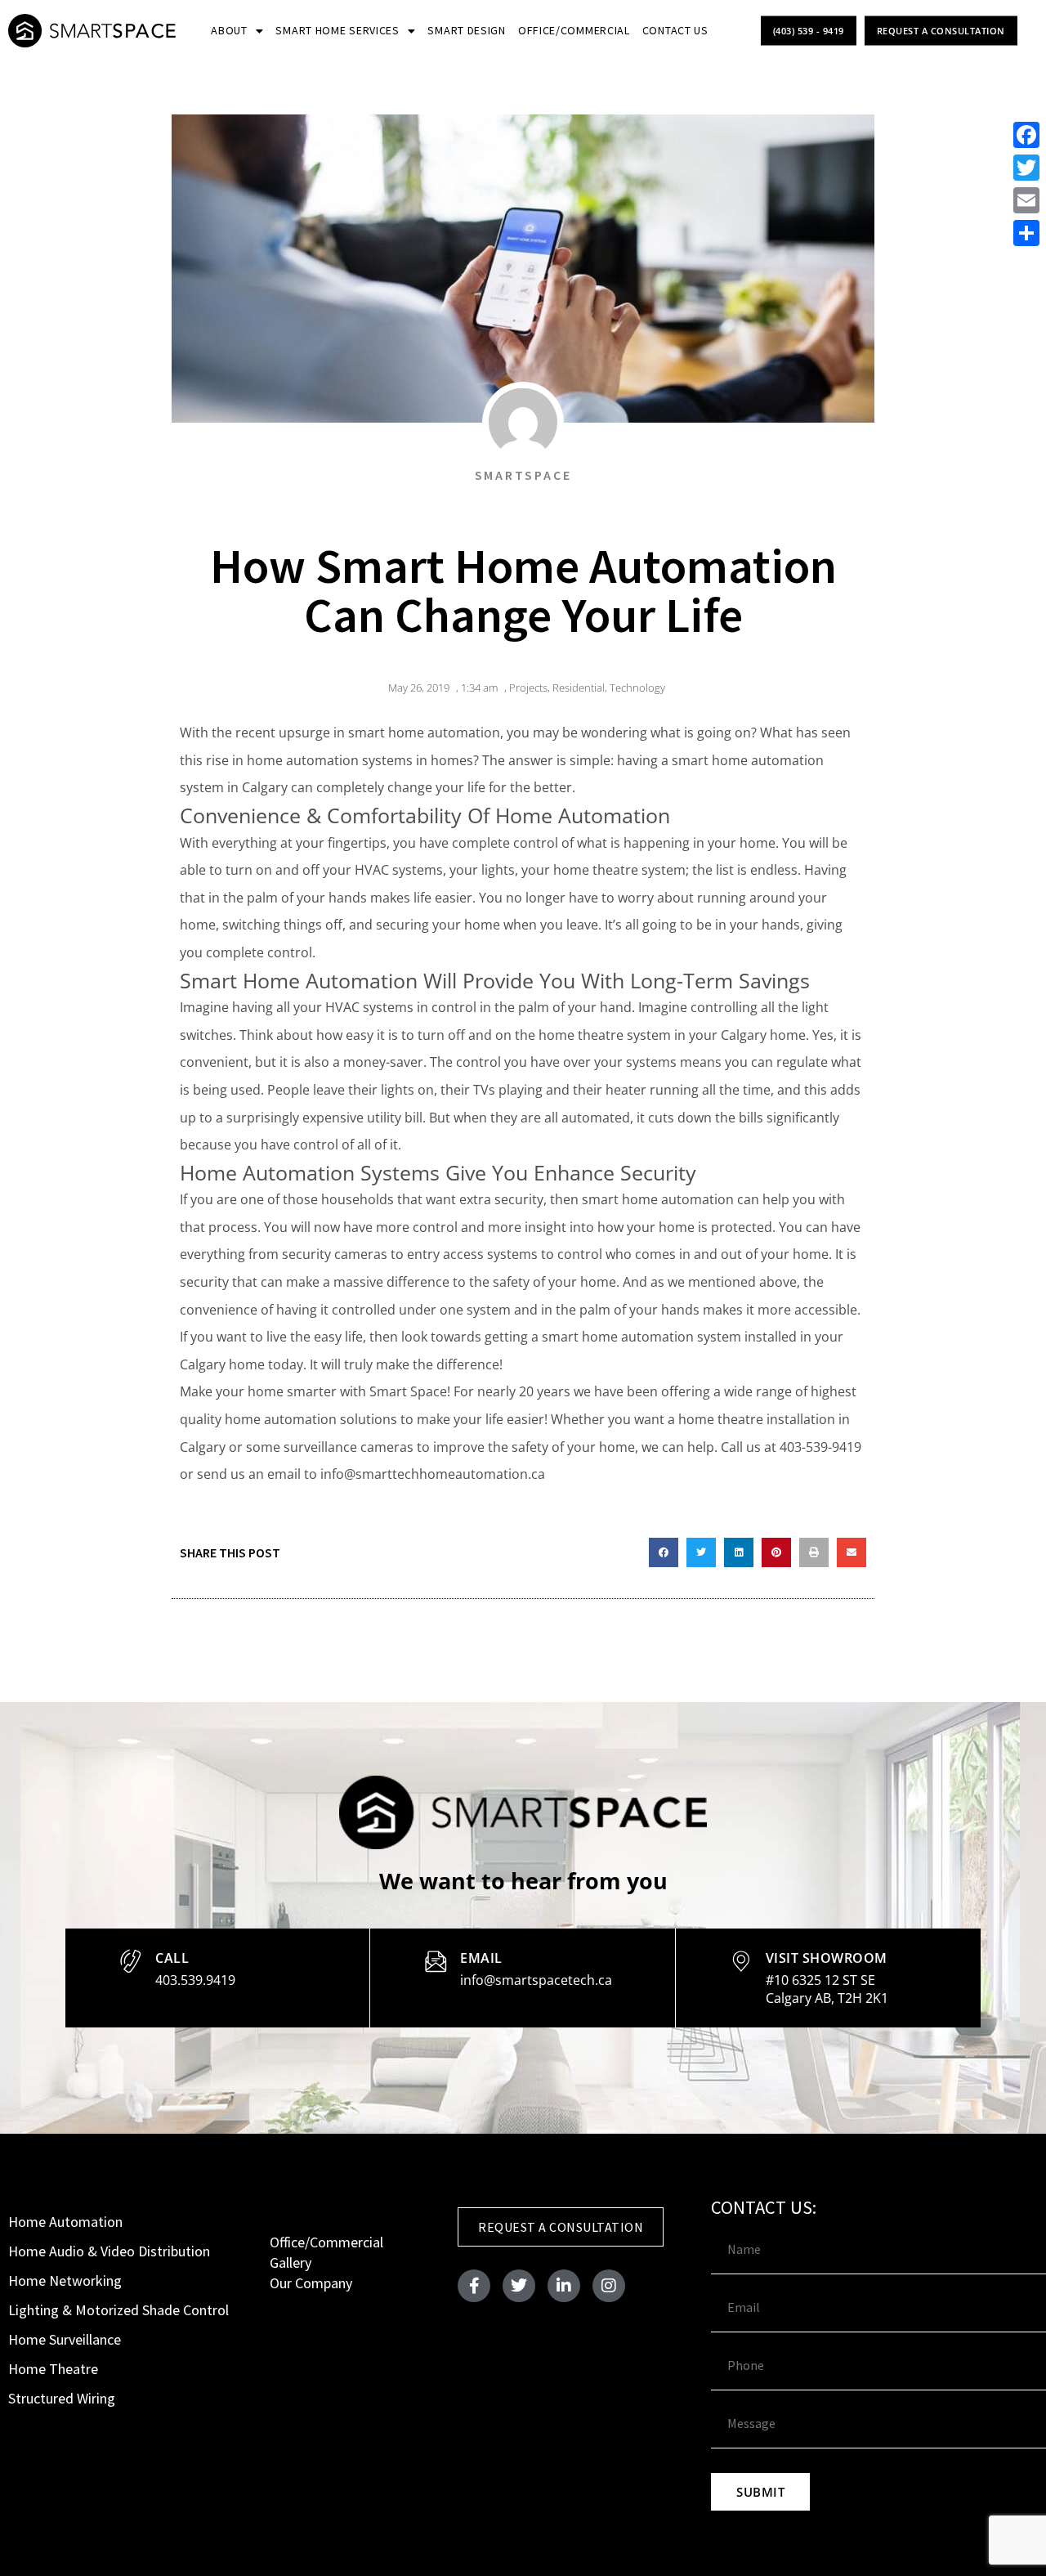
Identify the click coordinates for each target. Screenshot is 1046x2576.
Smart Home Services (337, 30)
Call (172, 1958)
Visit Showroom (827, 1958)
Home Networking (65, 2280)
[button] (664, 1552)
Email (481, 1958)
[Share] (1026, 233)
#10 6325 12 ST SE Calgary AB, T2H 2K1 (827, 1989)
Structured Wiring (62, 2398)
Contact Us (675, 30)
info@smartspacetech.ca (536, 1980)
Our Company (311, 2283)
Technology (637, 688)
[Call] (131, 1961)
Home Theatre (53, 2369)
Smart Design (466, 30)
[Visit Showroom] (741, 1961)
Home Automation (65, 2222)
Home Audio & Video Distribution (109, 2251)
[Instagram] (609, 2286)
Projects (528, 688)
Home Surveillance (65, 2339)
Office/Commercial (574, 30)
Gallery (291, 2262)
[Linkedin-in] (564, 2286)
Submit (760, 2492)
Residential (579, 688)
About (229, 30)
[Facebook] (1026, 135)
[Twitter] (519, 2286)
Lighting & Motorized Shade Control (118, 2310)
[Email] (436, 1961)
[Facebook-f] (474, 2286)
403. (195, 1980)
